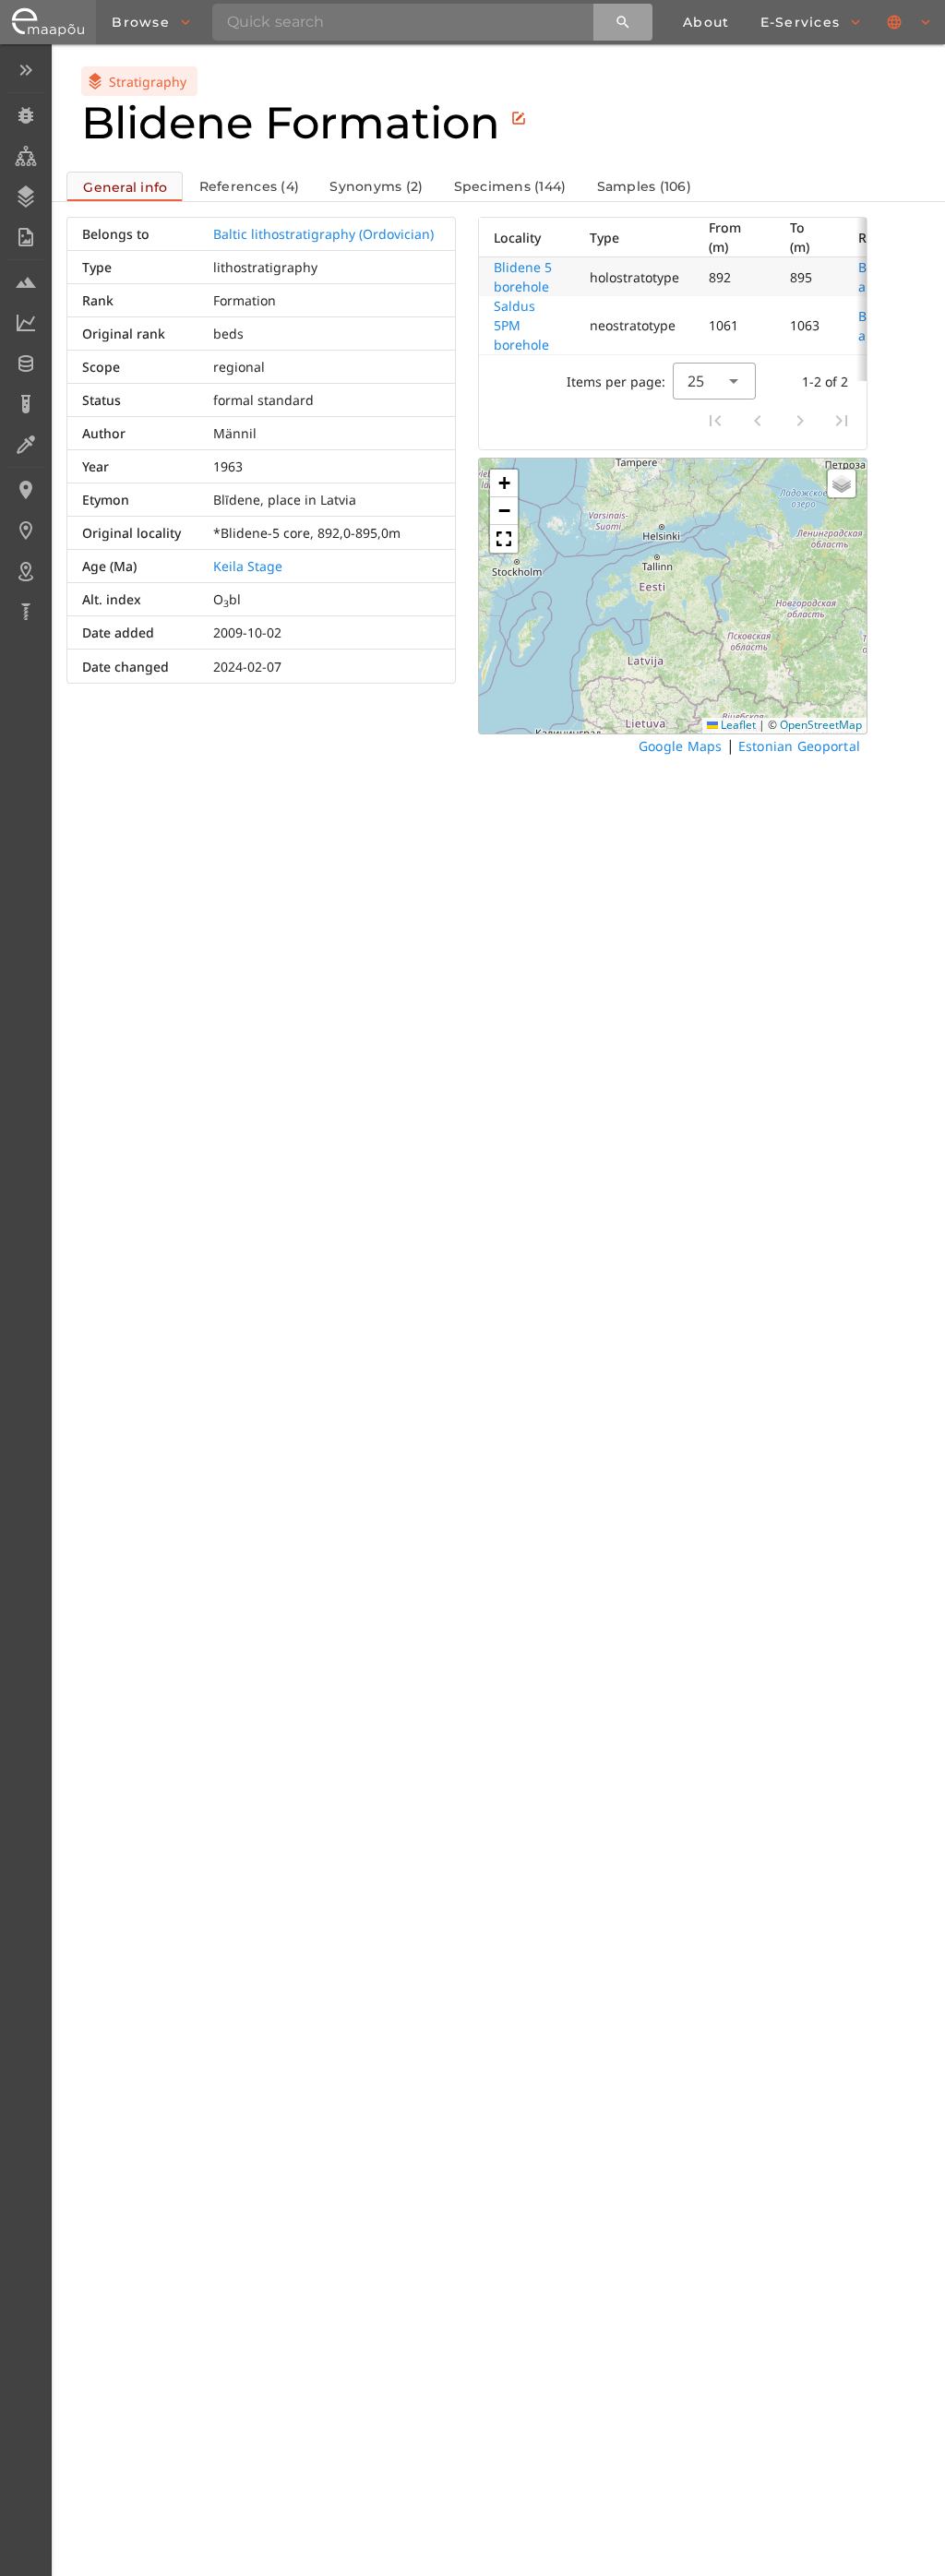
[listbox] (25, 343)
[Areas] (25, 571)
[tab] (125, 186)
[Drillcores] (25, 612)
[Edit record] (519, 118)
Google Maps (681, 746)
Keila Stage (248, 566)
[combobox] (714, 381)
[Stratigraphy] (25, 197)
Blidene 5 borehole (523, 277)
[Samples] (25, 282)
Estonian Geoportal (800, 746)
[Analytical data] (25, 323)
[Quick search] (623, 22)
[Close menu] (25, 70)
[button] (504, 483)
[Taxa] (25, 156)
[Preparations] (25, 445)
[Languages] (910, 22)
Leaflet (737, 725)
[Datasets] (25, 364)
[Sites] (25, 531)
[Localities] (25, 490)
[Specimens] (25, 115)
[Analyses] (25, 404)
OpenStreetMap (821, 725)
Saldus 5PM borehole (521, 325)
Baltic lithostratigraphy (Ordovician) (323, 234)
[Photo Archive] (25, 237)
